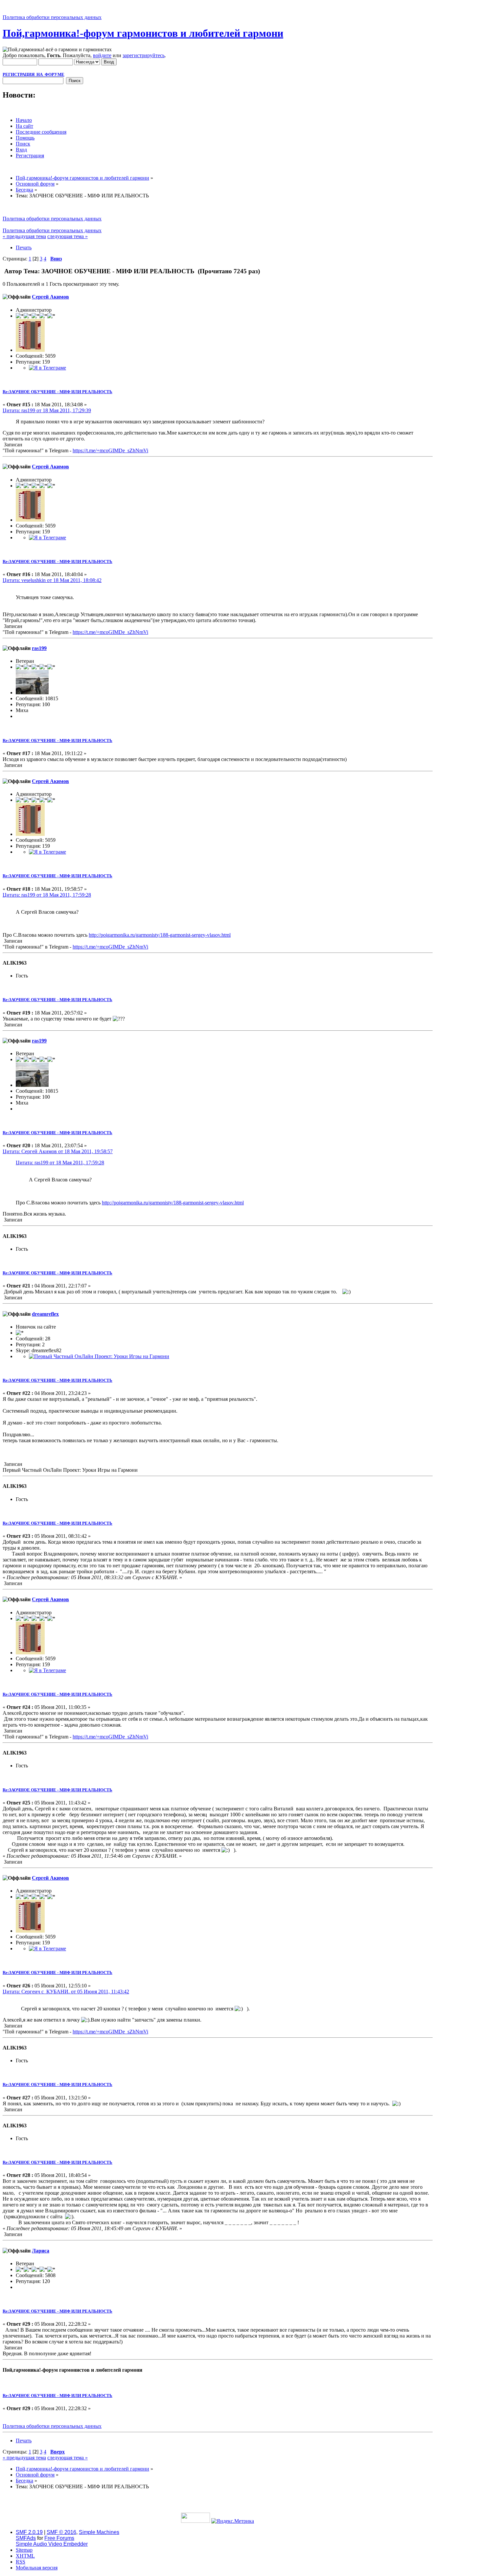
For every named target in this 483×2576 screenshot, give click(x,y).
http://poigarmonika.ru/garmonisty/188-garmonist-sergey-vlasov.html (160, 935)
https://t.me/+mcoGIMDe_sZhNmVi (110, 450)
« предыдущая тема (24, 236)
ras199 (39, 648)
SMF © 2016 (61, 2532)
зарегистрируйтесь (144, 55)
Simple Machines (99, 2532)
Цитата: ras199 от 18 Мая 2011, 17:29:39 (47, 410)
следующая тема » (68, 236)
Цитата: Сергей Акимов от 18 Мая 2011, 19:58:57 (58, 1151)
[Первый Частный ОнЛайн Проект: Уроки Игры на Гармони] (99, 1356)
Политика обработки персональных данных (52, 17)
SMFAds (26, 2538)
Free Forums (59, 2538)
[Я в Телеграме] (47, 368)
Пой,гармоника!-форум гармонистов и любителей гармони (143, 33)
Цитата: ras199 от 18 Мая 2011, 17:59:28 (47, 895)
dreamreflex (45, 1314)
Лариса (41, 2251)
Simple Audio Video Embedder (52, 2544)
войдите (102, 55)
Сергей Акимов (50, 297)
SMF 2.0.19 (29, 2532)
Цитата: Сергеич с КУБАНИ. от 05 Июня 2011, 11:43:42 (66, 1992)
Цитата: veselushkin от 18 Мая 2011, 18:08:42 (52, 580)
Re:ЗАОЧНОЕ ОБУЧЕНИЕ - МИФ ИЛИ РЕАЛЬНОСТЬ (57, 392)
